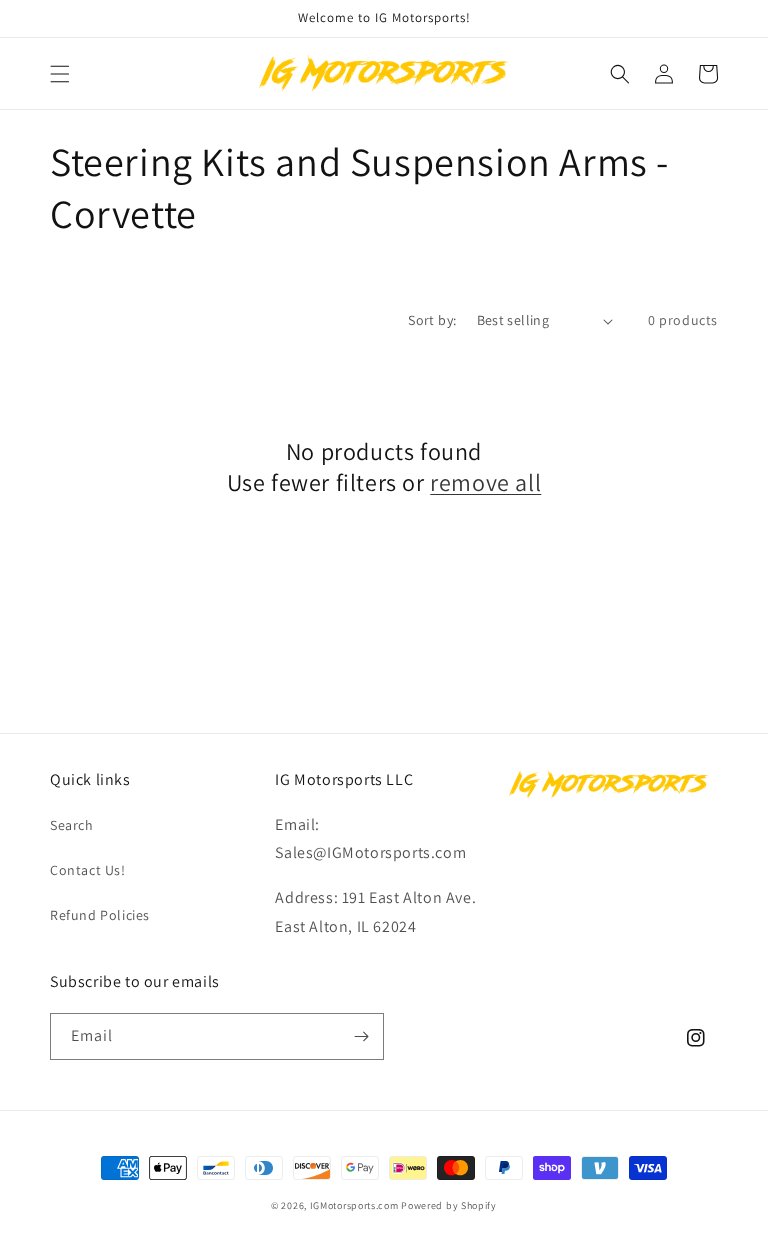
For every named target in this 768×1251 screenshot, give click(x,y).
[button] (60, 74)
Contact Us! (88, 870)
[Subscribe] (361, 1036)
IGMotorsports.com (354, 1205)
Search (72, 825)
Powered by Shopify (449, 1205)
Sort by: (432, 320)
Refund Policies (100, 915)
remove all (485, 482)
